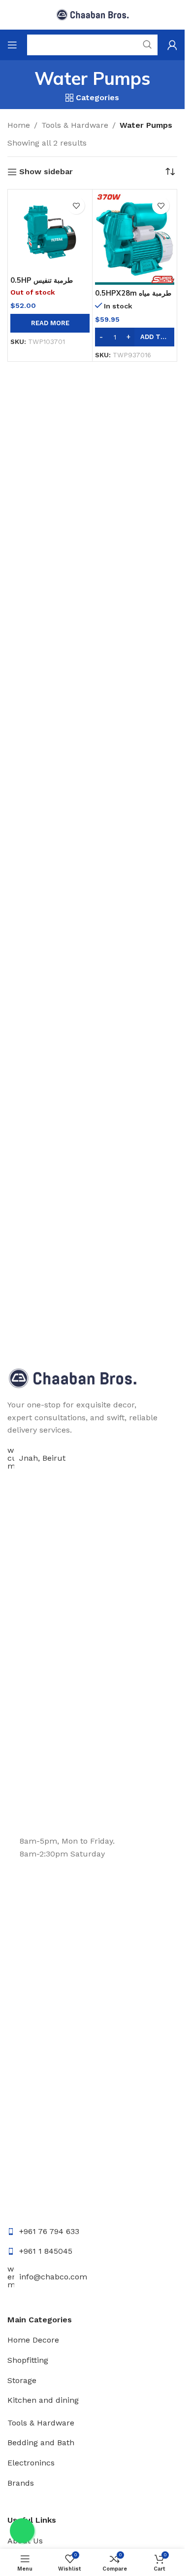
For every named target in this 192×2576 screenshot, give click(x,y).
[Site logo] (93, 14)
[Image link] (73, 1378)
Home (19, 125)
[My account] (172, 45)
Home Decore (33, 2340)
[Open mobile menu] (12, 45)
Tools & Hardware (75, 125)
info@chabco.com (53, 2277)
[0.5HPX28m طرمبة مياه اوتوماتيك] (135, 238)
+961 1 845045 (46, 2251)
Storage (22, 2380)
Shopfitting (28, 2360)
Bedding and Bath (41, 2443)
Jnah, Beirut (42, 1458)
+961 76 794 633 (49, 2231)
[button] (135, 337)
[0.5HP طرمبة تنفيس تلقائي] (50, 232)
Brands (21, 2483)
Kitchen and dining (43, 2400)
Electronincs (31, 2463)
